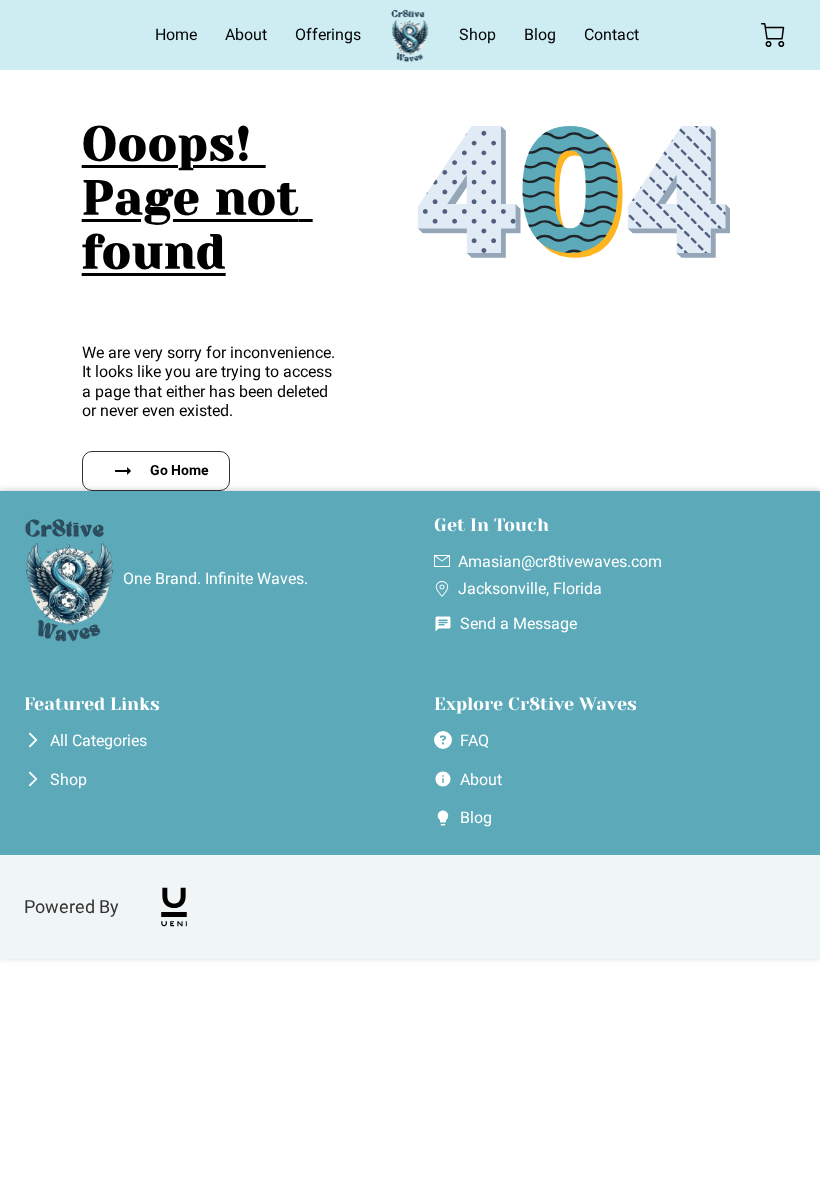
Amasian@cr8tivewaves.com (560, 561)
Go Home (179, 470)
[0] (773, 35)
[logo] (174, 907)
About (481, 779)
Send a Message (518, 623)
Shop (68, 779)
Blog (476, 817)
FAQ (474, 740)
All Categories (98, 740)
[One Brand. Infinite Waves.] (205, 636)
